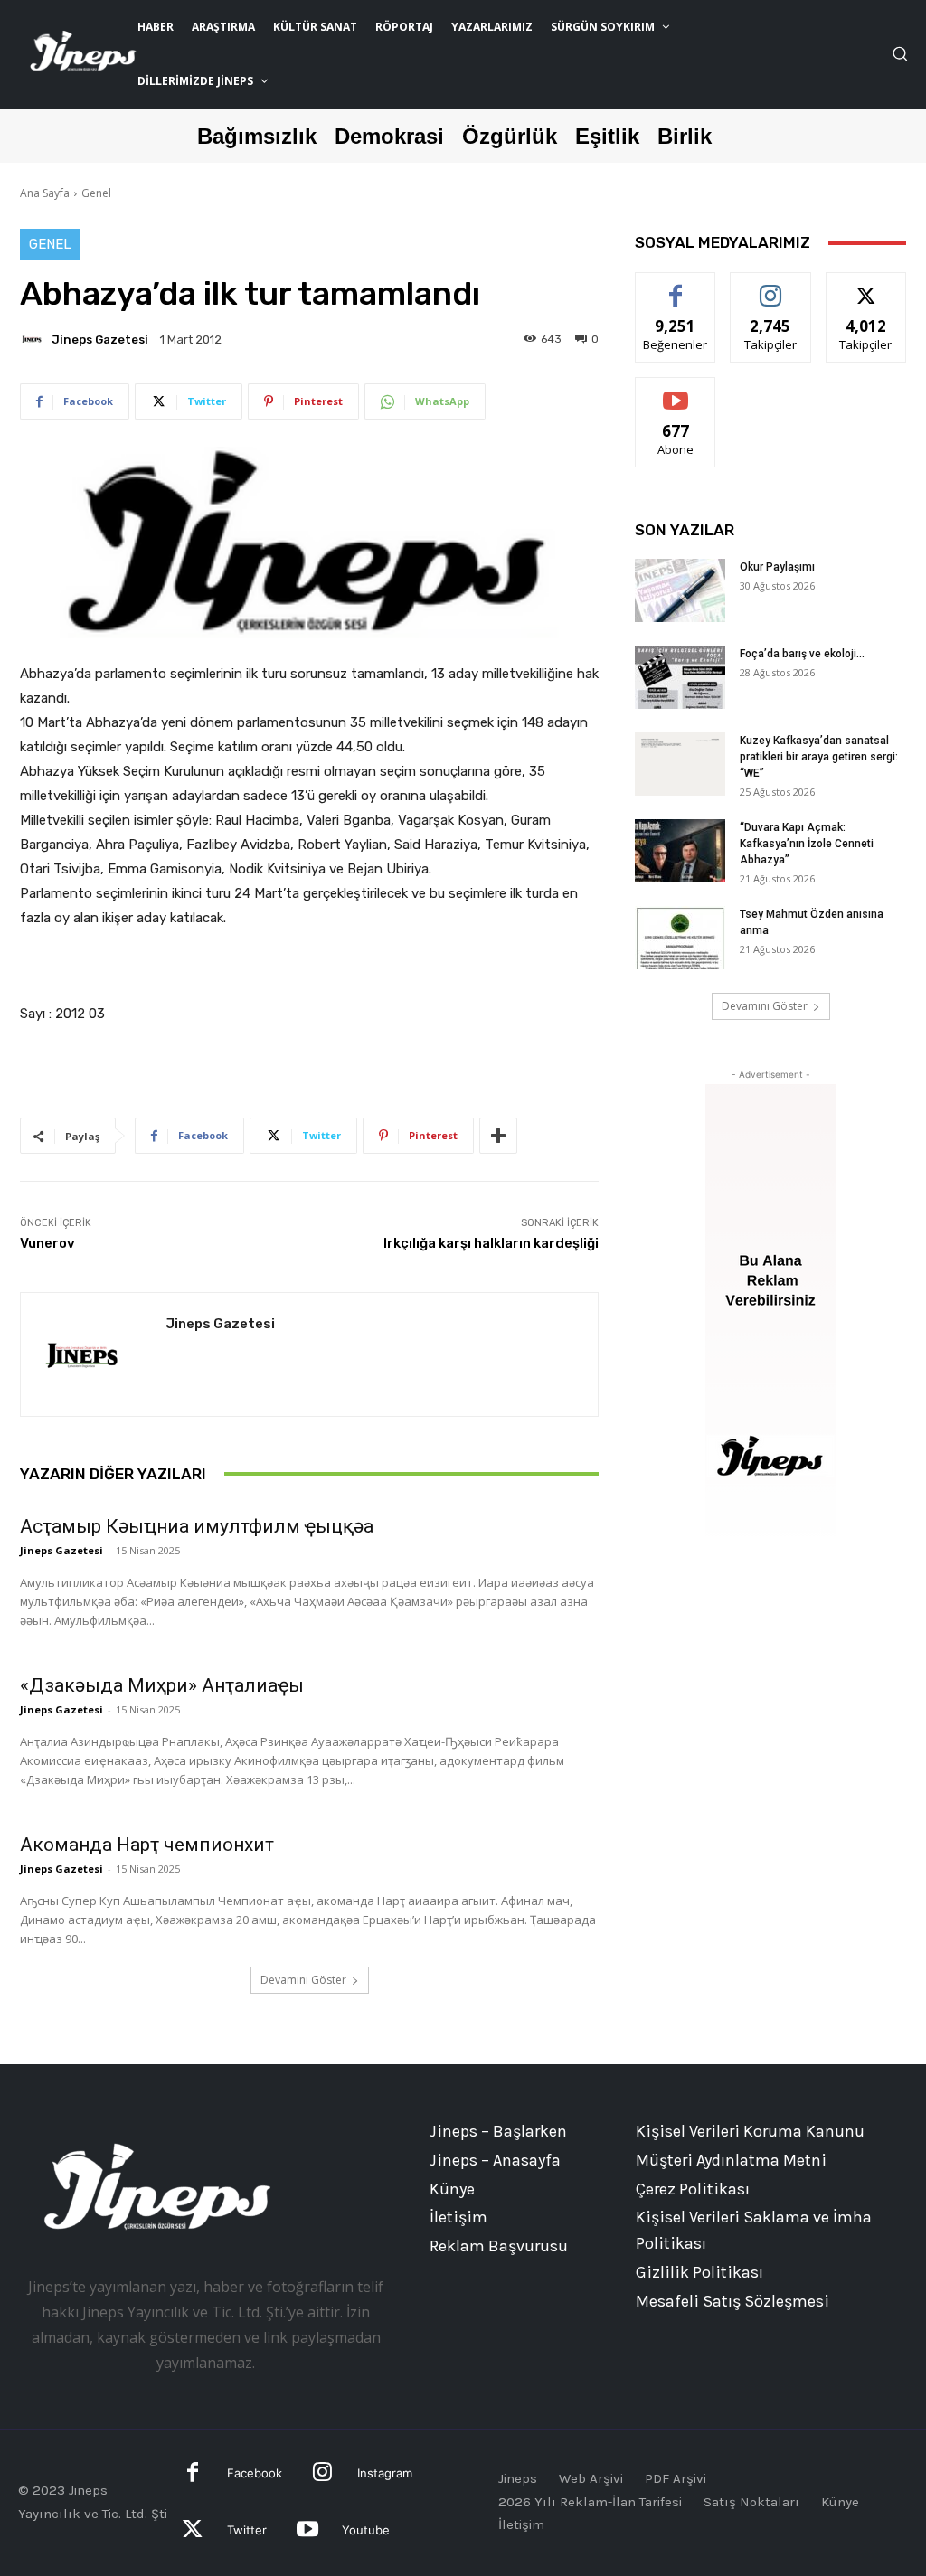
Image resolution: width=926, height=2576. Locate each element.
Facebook (255, 2473)
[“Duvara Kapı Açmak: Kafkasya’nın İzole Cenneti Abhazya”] (680, 851)
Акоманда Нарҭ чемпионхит (147, 1845)
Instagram (385, 2473)
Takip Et (771, 286)
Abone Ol (676, 391)
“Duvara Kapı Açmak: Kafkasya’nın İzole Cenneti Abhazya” (807, 844)
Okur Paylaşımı (777, 567)
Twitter (247, 2530)
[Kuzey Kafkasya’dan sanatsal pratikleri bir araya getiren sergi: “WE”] (680, 764)
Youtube (366, 2530)
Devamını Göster (303, 1980)
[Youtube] (307, 2531)
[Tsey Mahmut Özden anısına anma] (680, 938)
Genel (96, 193)
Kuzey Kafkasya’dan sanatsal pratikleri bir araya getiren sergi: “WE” (819, 757)
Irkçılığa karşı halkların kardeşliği (491, 1243)
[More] (498, 1136)
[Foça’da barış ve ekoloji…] (680, 677)
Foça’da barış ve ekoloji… (802, 654)
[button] (900, 53)
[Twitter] (193, 2531)
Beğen (676, 286)
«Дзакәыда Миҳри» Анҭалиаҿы (162, 1685)
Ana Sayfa (45, 193)
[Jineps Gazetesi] (34, 339)
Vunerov (47, 1243)
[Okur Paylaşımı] (680, 590)
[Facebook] (193, 2474)
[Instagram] (322, 2474)
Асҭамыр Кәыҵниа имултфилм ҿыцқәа (197, 1526)
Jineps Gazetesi (100, 340)
